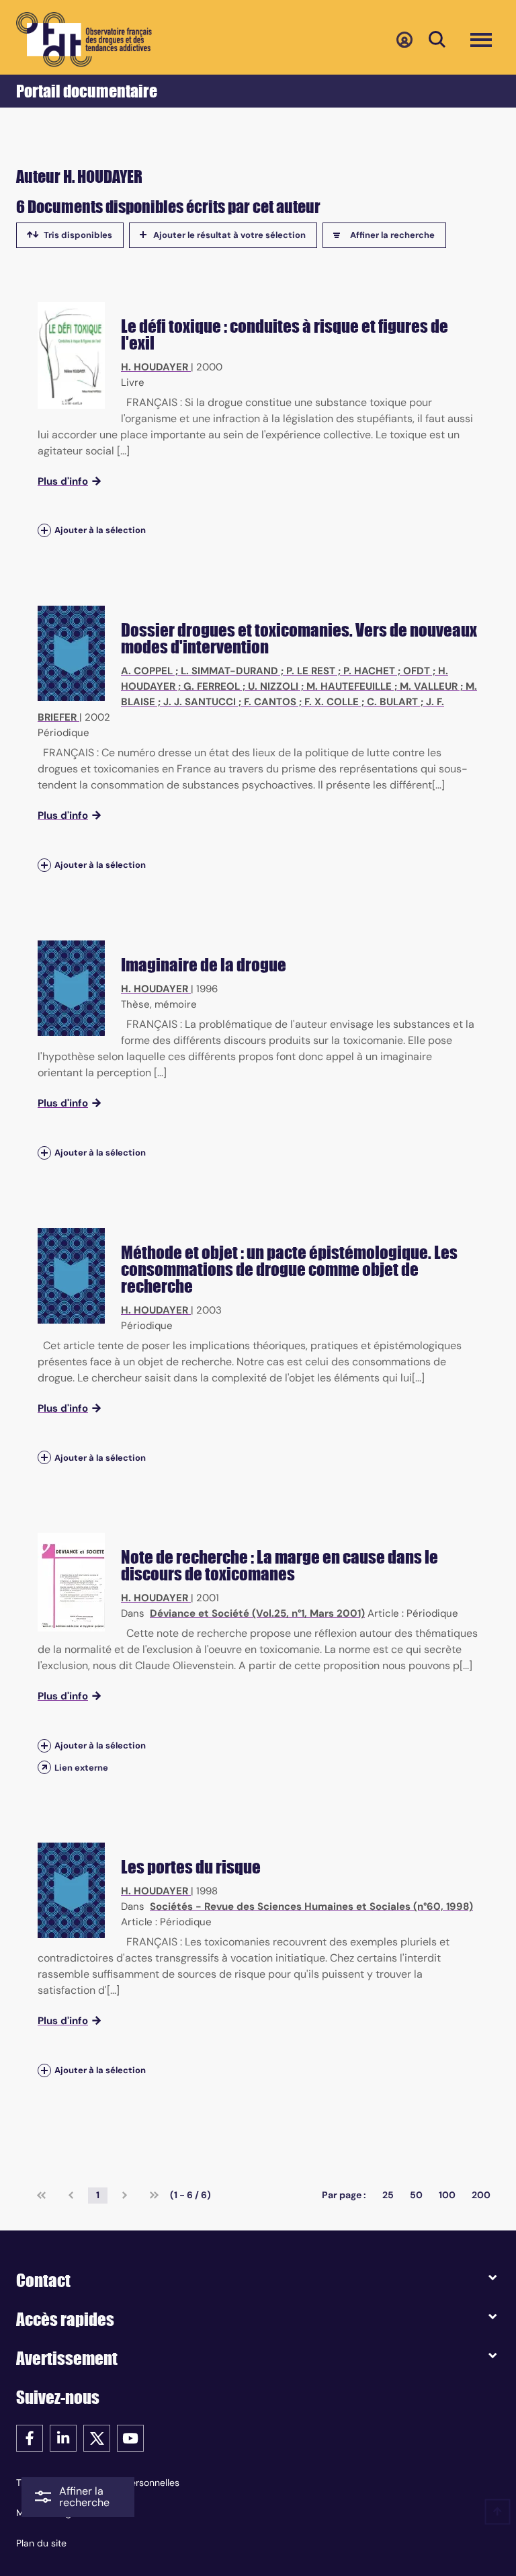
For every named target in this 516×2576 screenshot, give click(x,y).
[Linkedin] (63, 2437)
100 (447, 2195)
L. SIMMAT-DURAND (229, 671)
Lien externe (81, 1768)
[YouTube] (130, 2437)
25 (388, 2195)
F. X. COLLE (332, 702)
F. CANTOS (270, 702)
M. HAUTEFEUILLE (349, 686)
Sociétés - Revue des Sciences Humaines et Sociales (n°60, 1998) (311, 1906)
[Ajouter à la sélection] (44, 531)
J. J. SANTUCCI (200, 702)
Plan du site (41, 2543)
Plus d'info (63, 481)
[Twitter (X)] (97, 2437)
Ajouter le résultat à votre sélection (229, 235)
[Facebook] (30, 2437)
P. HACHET (369, 671)
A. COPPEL (147, 671)
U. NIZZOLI (273, 686)
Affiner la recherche (392, 235)
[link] (41, 2196)
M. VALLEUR (429, 686)
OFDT (417, 671)
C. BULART (392, 702)
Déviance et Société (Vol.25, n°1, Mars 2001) (257, 1613)
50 (416, 2195)
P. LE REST (311, 671)
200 (481, 2195)
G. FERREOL (212, 686)
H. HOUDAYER (155, 367)
